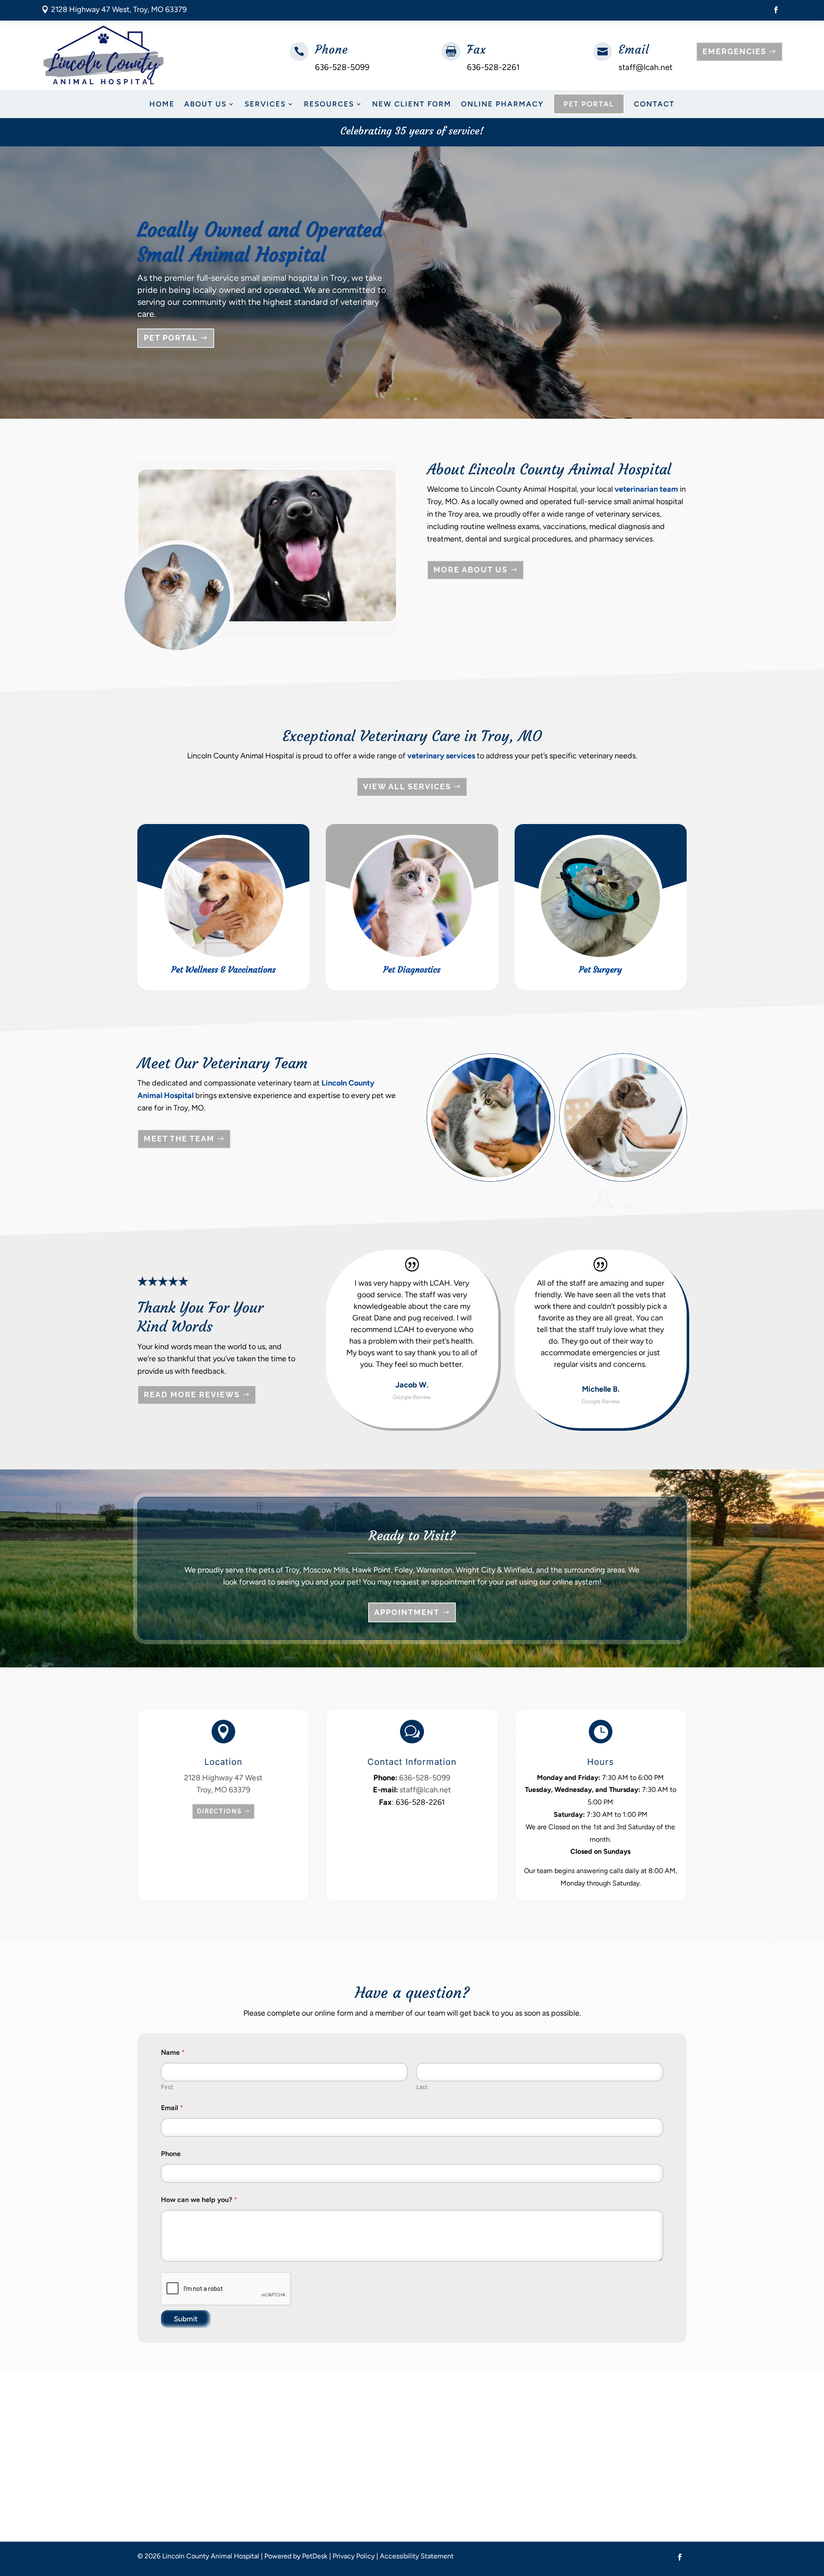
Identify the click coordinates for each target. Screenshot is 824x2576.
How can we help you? (199, 2200)
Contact (654, 104)
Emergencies (735, 51)
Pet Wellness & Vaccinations (223, 969)
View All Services (407, 786)
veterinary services (441, 756)
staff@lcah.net (645, 67)
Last (422, 2087)
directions (220, 1811)
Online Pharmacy (502, 104)
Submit (186, 2319)
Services (265, 104)
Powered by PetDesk (296, 2556)
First (167, 2087)
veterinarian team (646, 489)
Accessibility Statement (417, 2556)
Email (634, 50)
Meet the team (179, 1139)
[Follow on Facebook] (776, 10)
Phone (171, 2154)
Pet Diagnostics (412, 969)
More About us (471, 570)
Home (162, 104)
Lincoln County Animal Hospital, (212, 284)
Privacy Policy (354, 2556)
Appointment (407, 1612)
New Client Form (412, 104)
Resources (329, 104)
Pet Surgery (600, 969)
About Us (205, 104)
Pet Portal (589, 104)
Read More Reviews (192, 1394)
